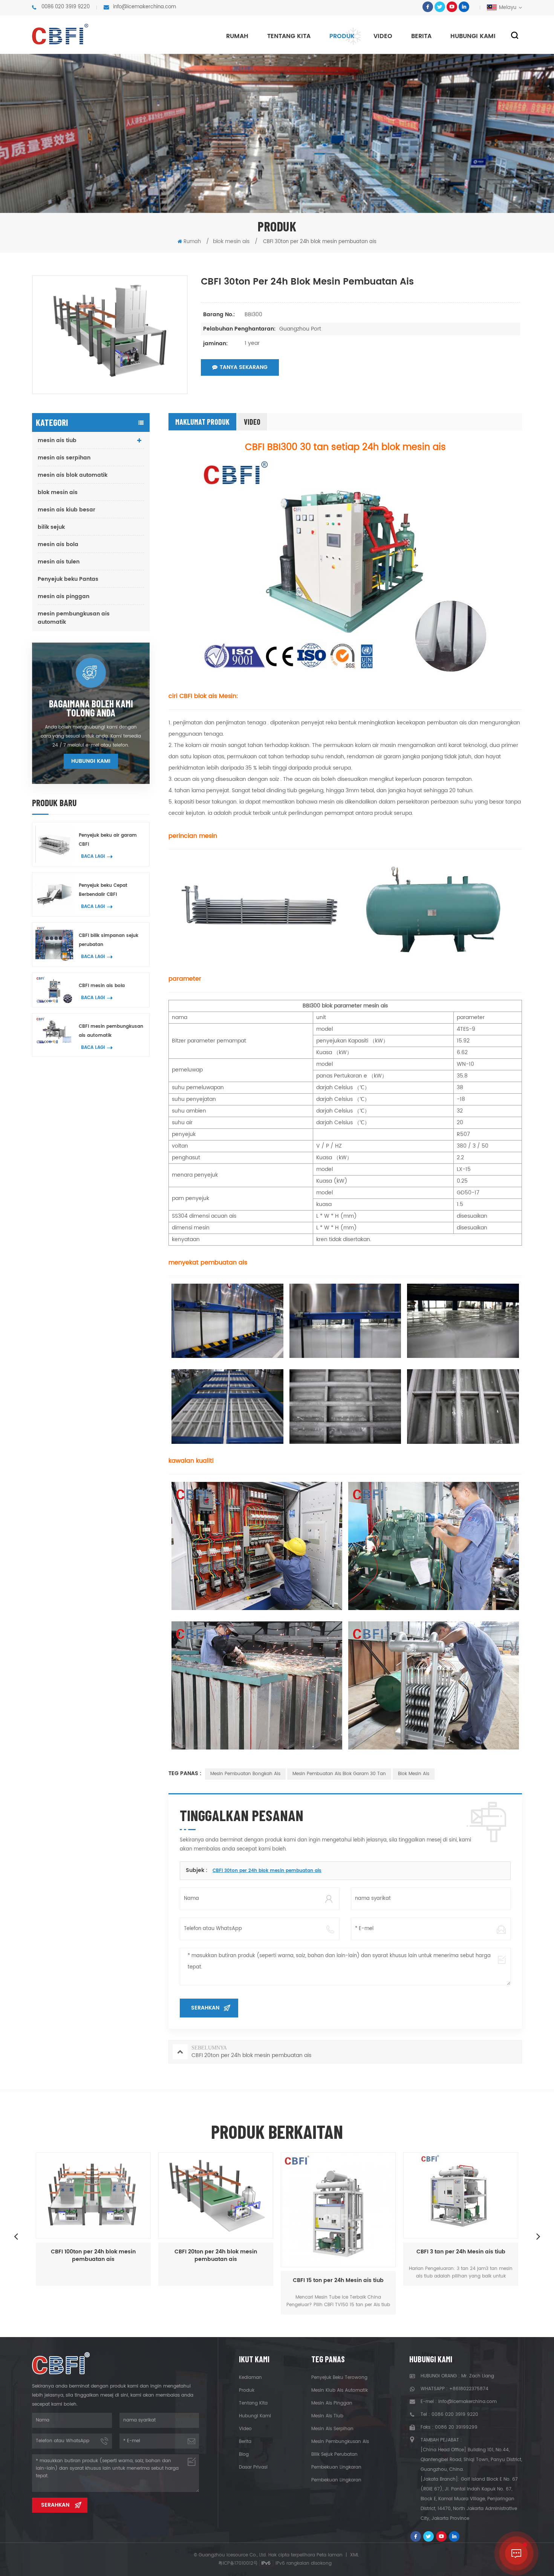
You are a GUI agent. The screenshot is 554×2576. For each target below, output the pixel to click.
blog (244, 2454)
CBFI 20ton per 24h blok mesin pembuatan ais (93, 2256)
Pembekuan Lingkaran (336, 2467)
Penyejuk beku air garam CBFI (108, 840)
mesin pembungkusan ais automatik (74, 618)
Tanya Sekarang (244, 367)
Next (538, 2236)
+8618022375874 (469, 2389)
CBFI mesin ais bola (102, 986)
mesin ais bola (58, 544)
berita (421, 36)
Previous (16, 2236)
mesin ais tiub (57, 440)
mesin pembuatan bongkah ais (245, 1774)
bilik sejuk (51, 527)
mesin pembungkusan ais (340, 2442)
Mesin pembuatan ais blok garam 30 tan (339, 1774)
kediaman (250, 2378)
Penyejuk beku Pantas (68, 579)
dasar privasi (253, 2467)
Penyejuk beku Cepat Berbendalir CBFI (103, 890)
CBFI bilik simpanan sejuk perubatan (109, 940)
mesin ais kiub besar (67, 510)
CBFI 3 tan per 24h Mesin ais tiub (338, 2252)
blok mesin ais (58, 492)
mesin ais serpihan (64, 458)
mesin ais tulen (59, 562)
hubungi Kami (473, 36)
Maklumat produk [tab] (202, 422)
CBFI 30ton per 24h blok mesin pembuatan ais (267, 1871)
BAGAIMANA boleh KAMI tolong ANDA (91, 708)
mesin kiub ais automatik (340, 2390)
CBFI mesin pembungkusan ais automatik (111, 1031)
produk (247, 2390)
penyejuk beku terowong (339, 2378)
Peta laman (330, 2555)
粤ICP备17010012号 (238, 2563)
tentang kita (289, 36)
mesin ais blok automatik (73, 475)
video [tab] (252, 422)
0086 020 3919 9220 (66, 7)
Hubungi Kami (91, 761)
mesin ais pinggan (64, 596)
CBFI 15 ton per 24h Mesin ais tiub (216, 2281)
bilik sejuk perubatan (334, 2454)
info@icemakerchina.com (145, 7)
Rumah (237, 36)
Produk (342, 36)
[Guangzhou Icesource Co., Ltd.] (60, 34)
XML (354, 2555)
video (383, 36)
